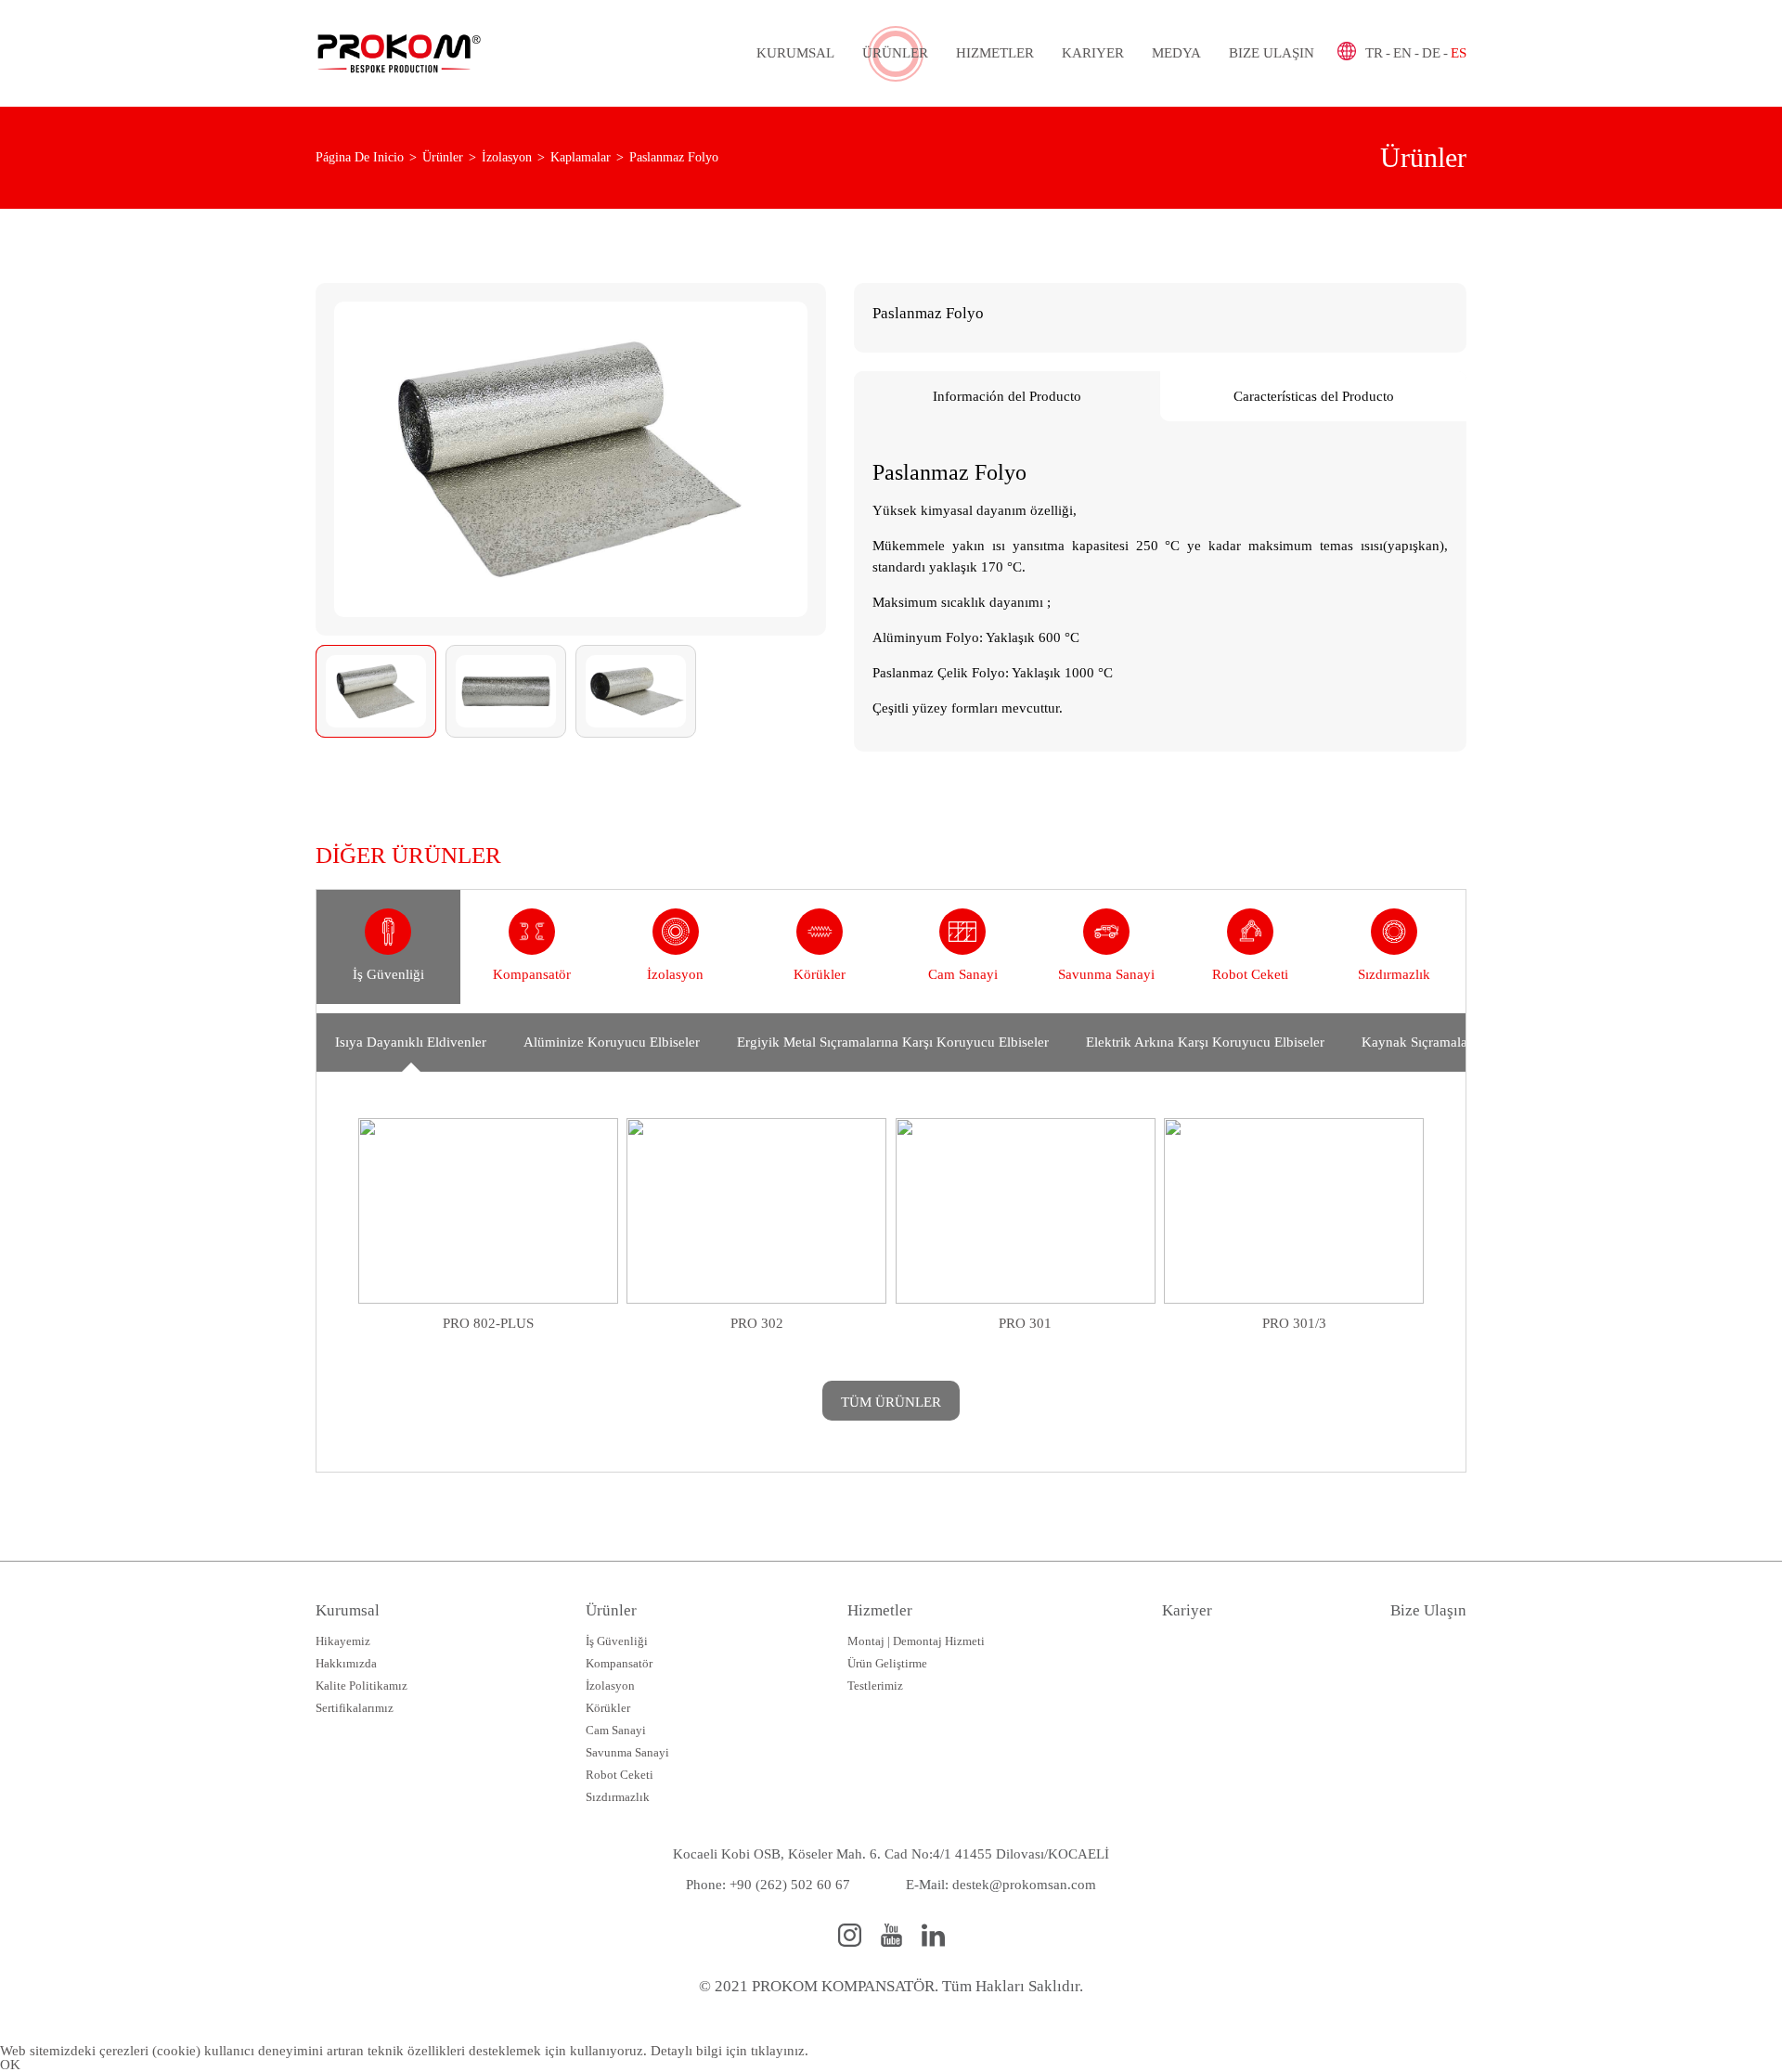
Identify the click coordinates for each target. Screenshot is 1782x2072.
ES (1459, 53)
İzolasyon (610, 1686)
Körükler (608, 1708)
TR (1374, 53)
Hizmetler (995, 53)
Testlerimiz (875, 1686)
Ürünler (895, 53)
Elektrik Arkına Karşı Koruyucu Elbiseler (1205, 1042)
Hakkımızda (346, 1663)
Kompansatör (619, 1663)
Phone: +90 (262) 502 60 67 (768, 1885)
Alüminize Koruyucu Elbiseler (612, 1042)
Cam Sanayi (616, 1730)
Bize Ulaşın (1272, 53)
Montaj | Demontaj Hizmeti (916, 1641)
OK (10, 2065)
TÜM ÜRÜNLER (891, 1402)
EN (1402, 53)
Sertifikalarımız (355, 1708)
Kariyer (1093, 53)
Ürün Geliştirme (887, 1663)
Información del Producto (1007, 396)
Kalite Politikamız (362, 1686)
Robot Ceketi (620, 1775)
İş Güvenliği (617, 1641)
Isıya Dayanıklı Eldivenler (411, 1042)
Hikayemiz (343, 1641)
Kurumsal (795, 53)
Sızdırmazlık (618, 1797)
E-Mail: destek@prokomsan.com (1001, 1885)
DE (1431, 53)
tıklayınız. (780, 2051)
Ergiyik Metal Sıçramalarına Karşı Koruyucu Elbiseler (893, 1042)
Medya (1176, 53)
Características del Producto (1314, 396)
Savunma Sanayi (627, 1752)
